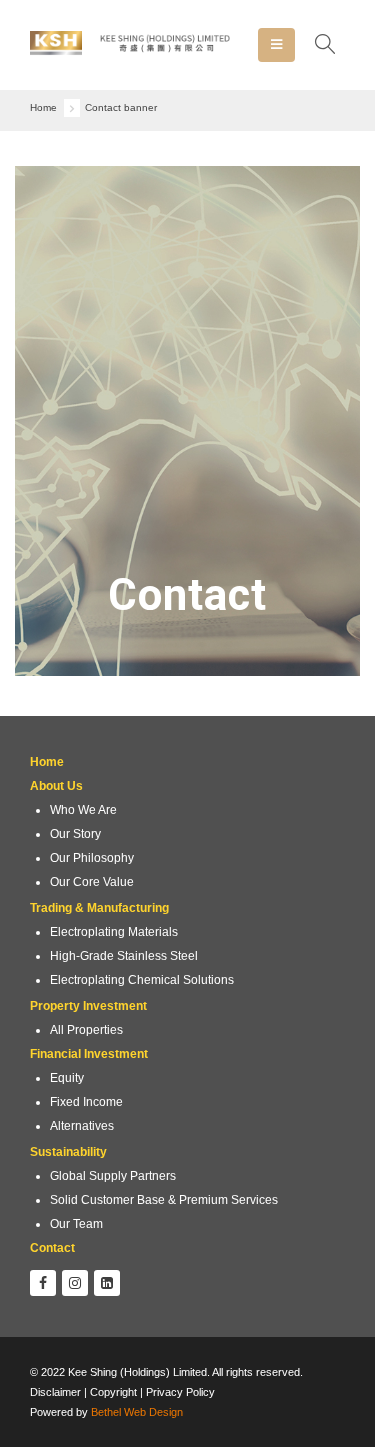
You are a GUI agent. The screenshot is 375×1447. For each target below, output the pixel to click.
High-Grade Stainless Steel (124, 955)
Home (47, 761)
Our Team (76, 1223)
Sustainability (68, 1151)
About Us (56, 785)
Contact (52, 1247)
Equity (67, 1077)
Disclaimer (55, 1392)
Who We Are (83, 809)
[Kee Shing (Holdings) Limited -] (130, 45)
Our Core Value (92, 881)
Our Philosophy (92, 857)
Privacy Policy (180, 1392)
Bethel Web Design (137, 1412)
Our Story (75, 833)
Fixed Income (86, 1101)
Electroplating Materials (114, 931)
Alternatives (82, 1125)
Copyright (115, 1392)
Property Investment (88, 1005)
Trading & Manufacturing (99, 907)
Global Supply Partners (113, 1175)
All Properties (86, 1029)
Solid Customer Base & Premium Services (164, 1199)
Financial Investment (89, 1053)
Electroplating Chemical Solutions (142, 979)
